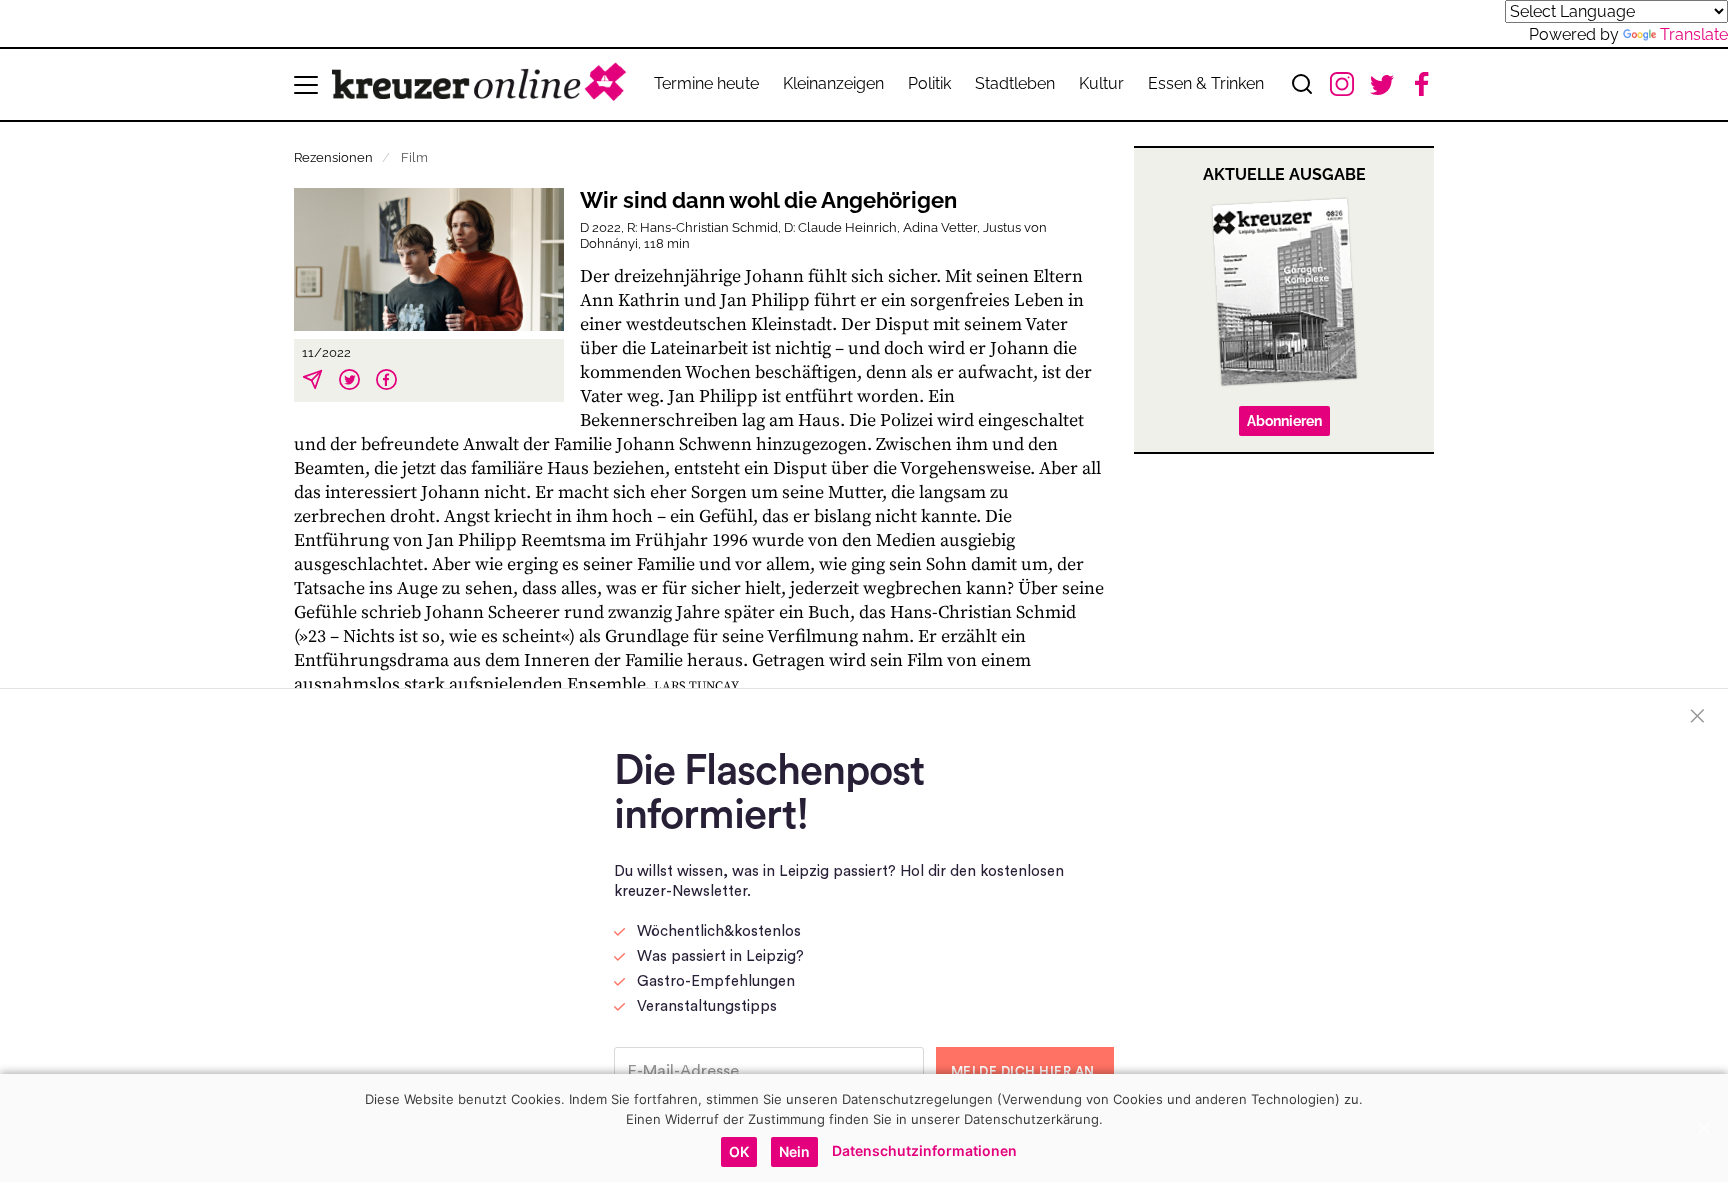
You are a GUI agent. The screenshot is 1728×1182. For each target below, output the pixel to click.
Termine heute (706, 83)
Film (414, 157)
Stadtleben (1015, 83)
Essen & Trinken (1206, 83)
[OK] (1703, 1128)
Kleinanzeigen (833, 83)
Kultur (1101, 83)
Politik (929, 83)
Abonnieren (1284, 421)
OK (739, 1151)
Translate (1694, 34)
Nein (794, 1151)
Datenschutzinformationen (924, 1150)
